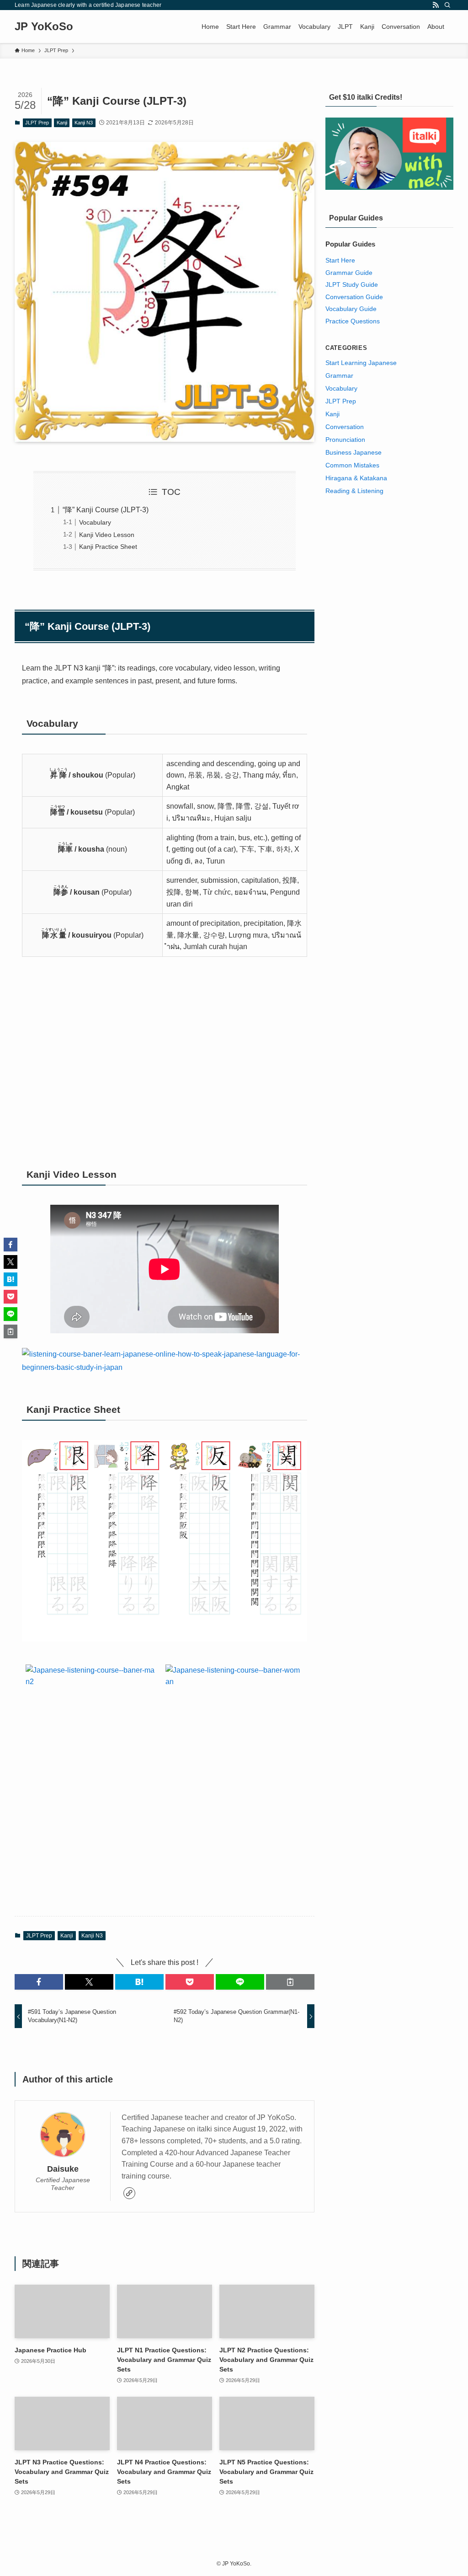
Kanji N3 (84, 123)
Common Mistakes (352, 465)
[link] (129, 2193)
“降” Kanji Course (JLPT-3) (106, 510)
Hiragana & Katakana (356, 478)
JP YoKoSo (44, 27)
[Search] (447, 5)
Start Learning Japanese (361, 363)
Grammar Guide (349, 273)
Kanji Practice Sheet (108, 547)
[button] (39, 1982)
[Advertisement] (165, 1062)
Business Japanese (354, 452)
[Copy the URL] (290, 1982)
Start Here (340, 260)
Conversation (345, 427)
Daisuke (63, 2169)
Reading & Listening (354, 491)
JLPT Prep (37, 123)
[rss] (436, 5)
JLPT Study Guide (352, 284)
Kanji (62, 123)
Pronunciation (345, 440)
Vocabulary (95, 522)
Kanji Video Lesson (107, 535)
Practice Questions (353, 321)
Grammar (339, 376)
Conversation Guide (354, 297)
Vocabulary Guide (351, 309)
